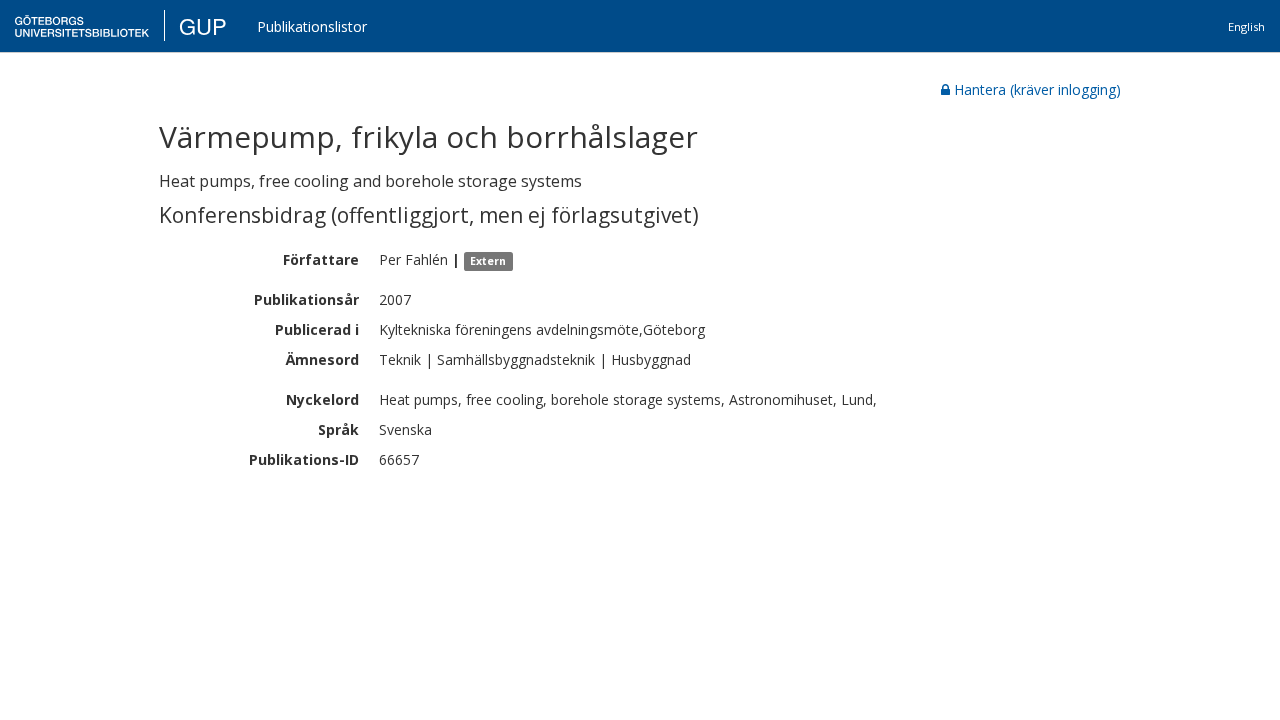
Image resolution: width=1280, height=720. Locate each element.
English (1246, 26)
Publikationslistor (312, 26)
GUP (203, 25)
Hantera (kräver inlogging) (1037, 89)
